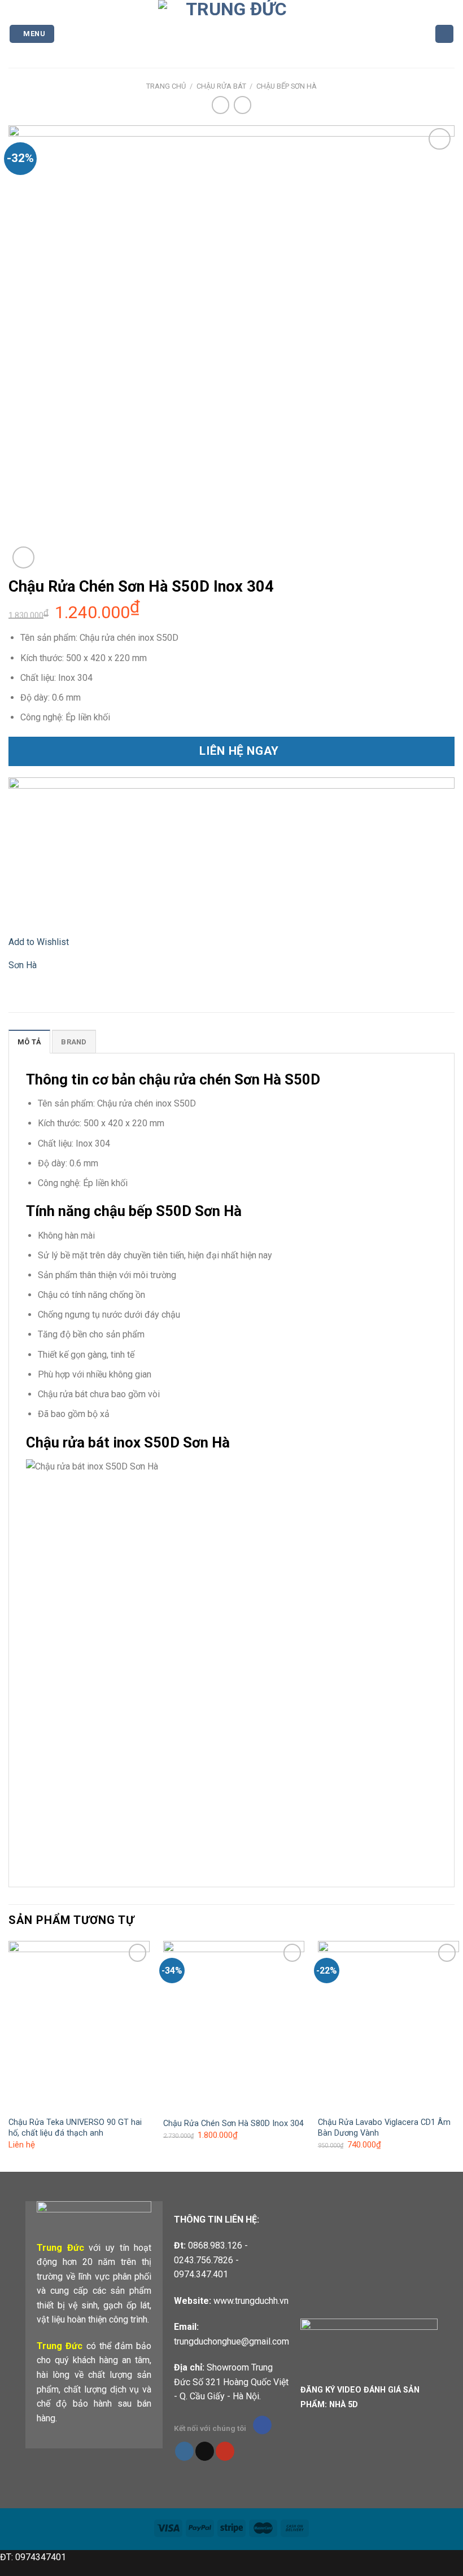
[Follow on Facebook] (262, 2425)
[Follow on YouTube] (225, 2451)
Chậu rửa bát (221, 86)
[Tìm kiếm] (444, 34)
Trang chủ (166, 86)
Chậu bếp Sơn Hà (287, 86)
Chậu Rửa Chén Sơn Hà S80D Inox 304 (233, 2124)
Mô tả (29, 1042)
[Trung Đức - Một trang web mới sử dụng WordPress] (232, 34)
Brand (74, 1042)
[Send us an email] (205, 2451)
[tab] (29, 1042)
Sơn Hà (23, 965)
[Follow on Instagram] (184, 2451)
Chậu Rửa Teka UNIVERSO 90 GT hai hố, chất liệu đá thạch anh (75, 2128)
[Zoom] (23, 557)
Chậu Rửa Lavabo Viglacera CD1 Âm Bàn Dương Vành (384, 2128)
